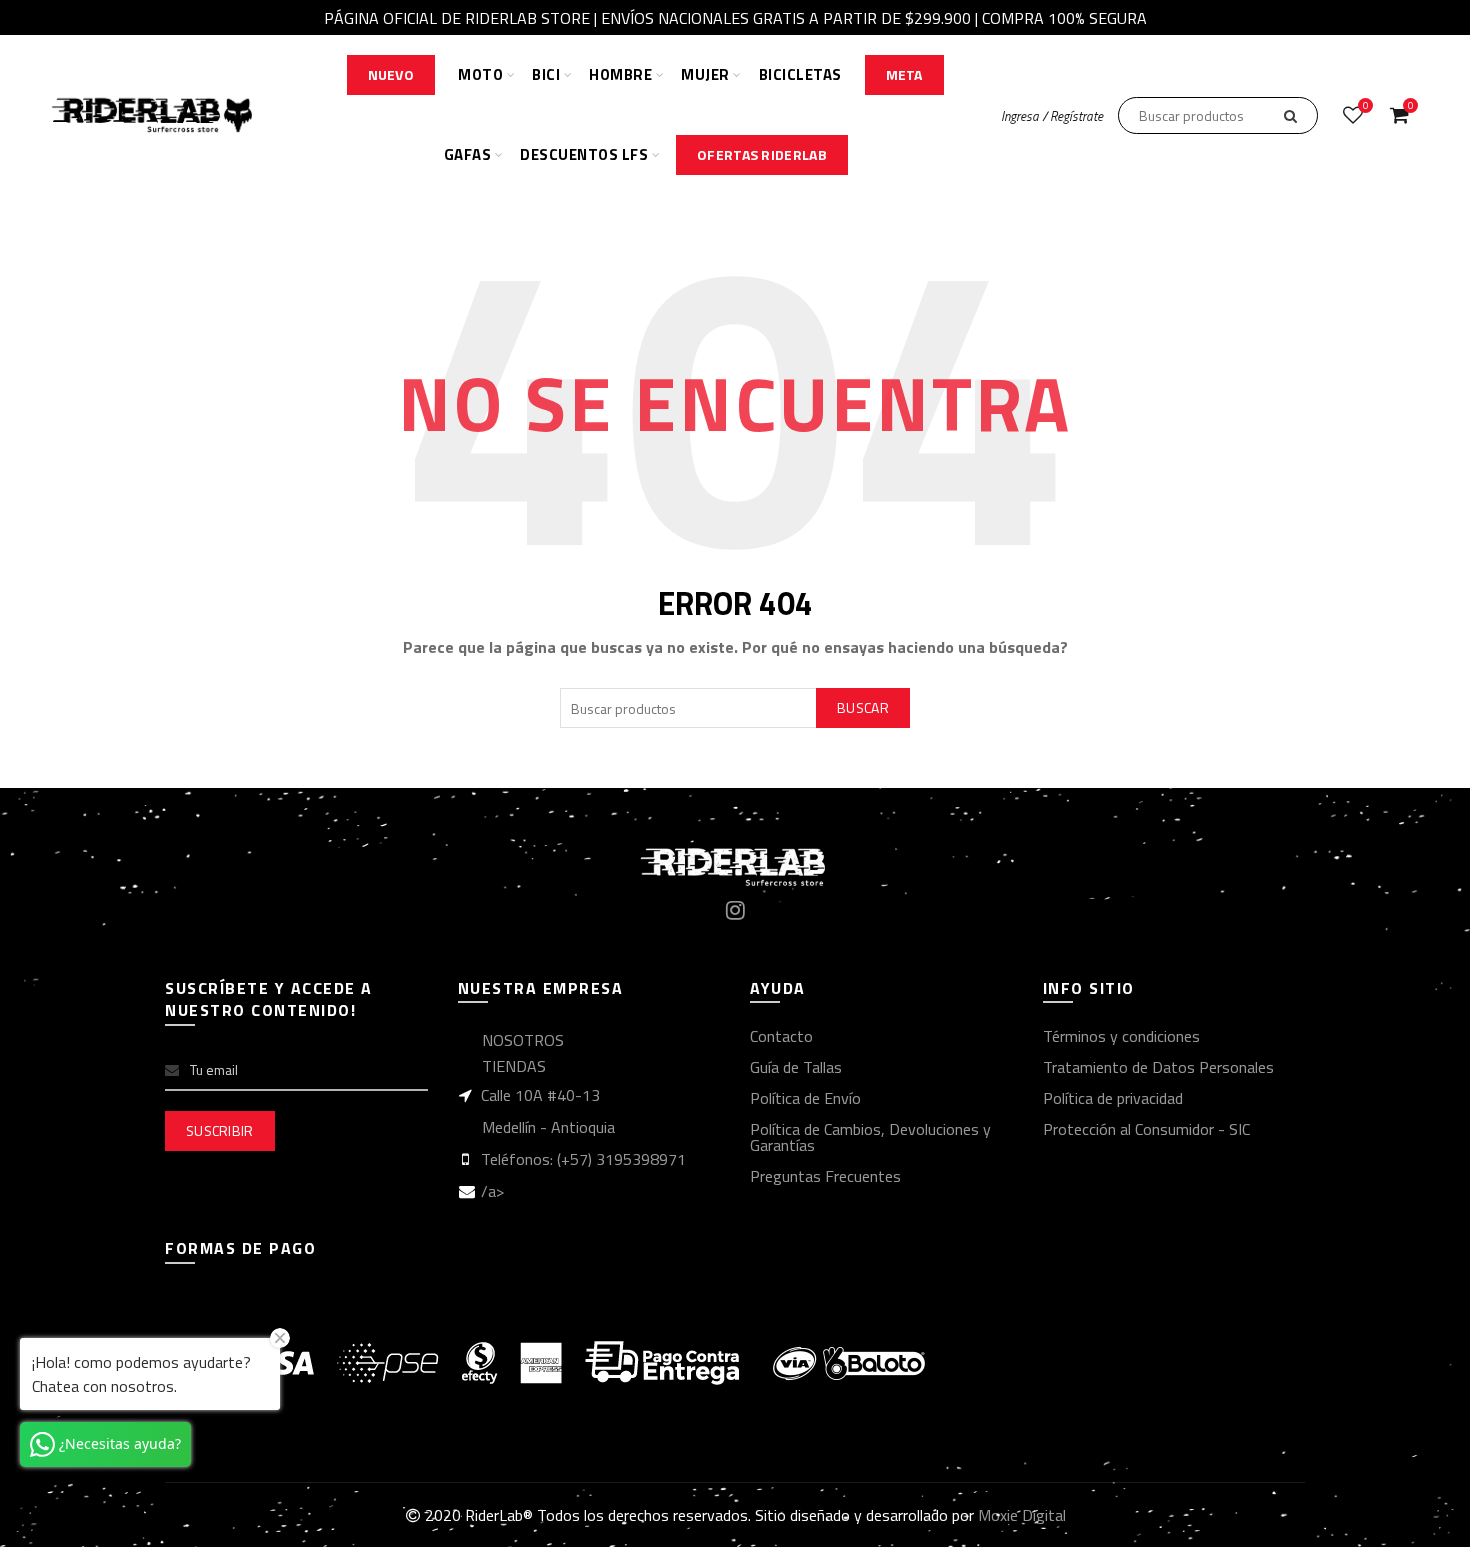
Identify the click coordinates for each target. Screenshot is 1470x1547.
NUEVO (391, 74)
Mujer (705, 74)
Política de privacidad (1113, 1098)
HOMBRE (620, 74)
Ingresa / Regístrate (1052, 116)
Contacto (781, 1036)
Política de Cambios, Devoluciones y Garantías (870, 1137)
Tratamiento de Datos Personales (1158, 1067)
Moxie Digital (1022, 1515)
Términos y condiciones (1121, 1036)
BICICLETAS (800, 74)
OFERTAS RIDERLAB (762, 154)
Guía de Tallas (796, 1067)
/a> (492, 1191)
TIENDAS (514, 1066)
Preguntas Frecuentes (825, 1176)
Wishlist (1365, 106)
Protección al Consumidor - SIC (1146, 1129)
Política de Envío (805, 1098)
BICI (546, 74)
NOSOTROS (523, 1040)
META (904, 74)
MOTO (480, 74)
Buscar (863, 707)
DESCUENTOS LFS (584, 154)
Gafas (468, 154)
